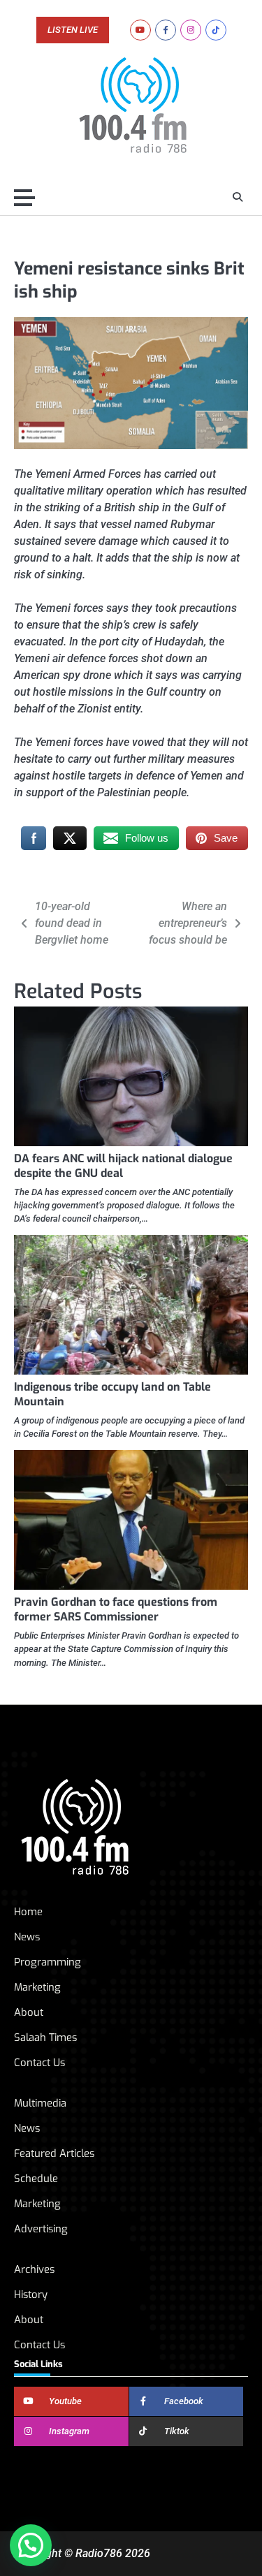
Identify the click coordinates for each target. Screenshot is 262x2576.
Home (28, 1912)
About (29, 2012)
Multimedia (40, 2103)
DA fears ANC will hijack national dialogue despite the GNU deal (123, 1166)
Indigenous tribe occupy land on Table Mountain (112, 1394)
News (27, 1937)
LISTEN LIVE (73, 30)
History (31, 2295)
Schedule (36, 2179)
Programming (48, 1962)
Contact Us (39, 2063)
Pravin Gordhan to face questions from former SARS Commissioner (116, 1609)
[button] (31, 2545)
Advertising (41, 2229)
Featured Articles (54, 2153)
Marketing (37, 1987)
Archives (34, 2269)
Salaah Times (45, 2037)
